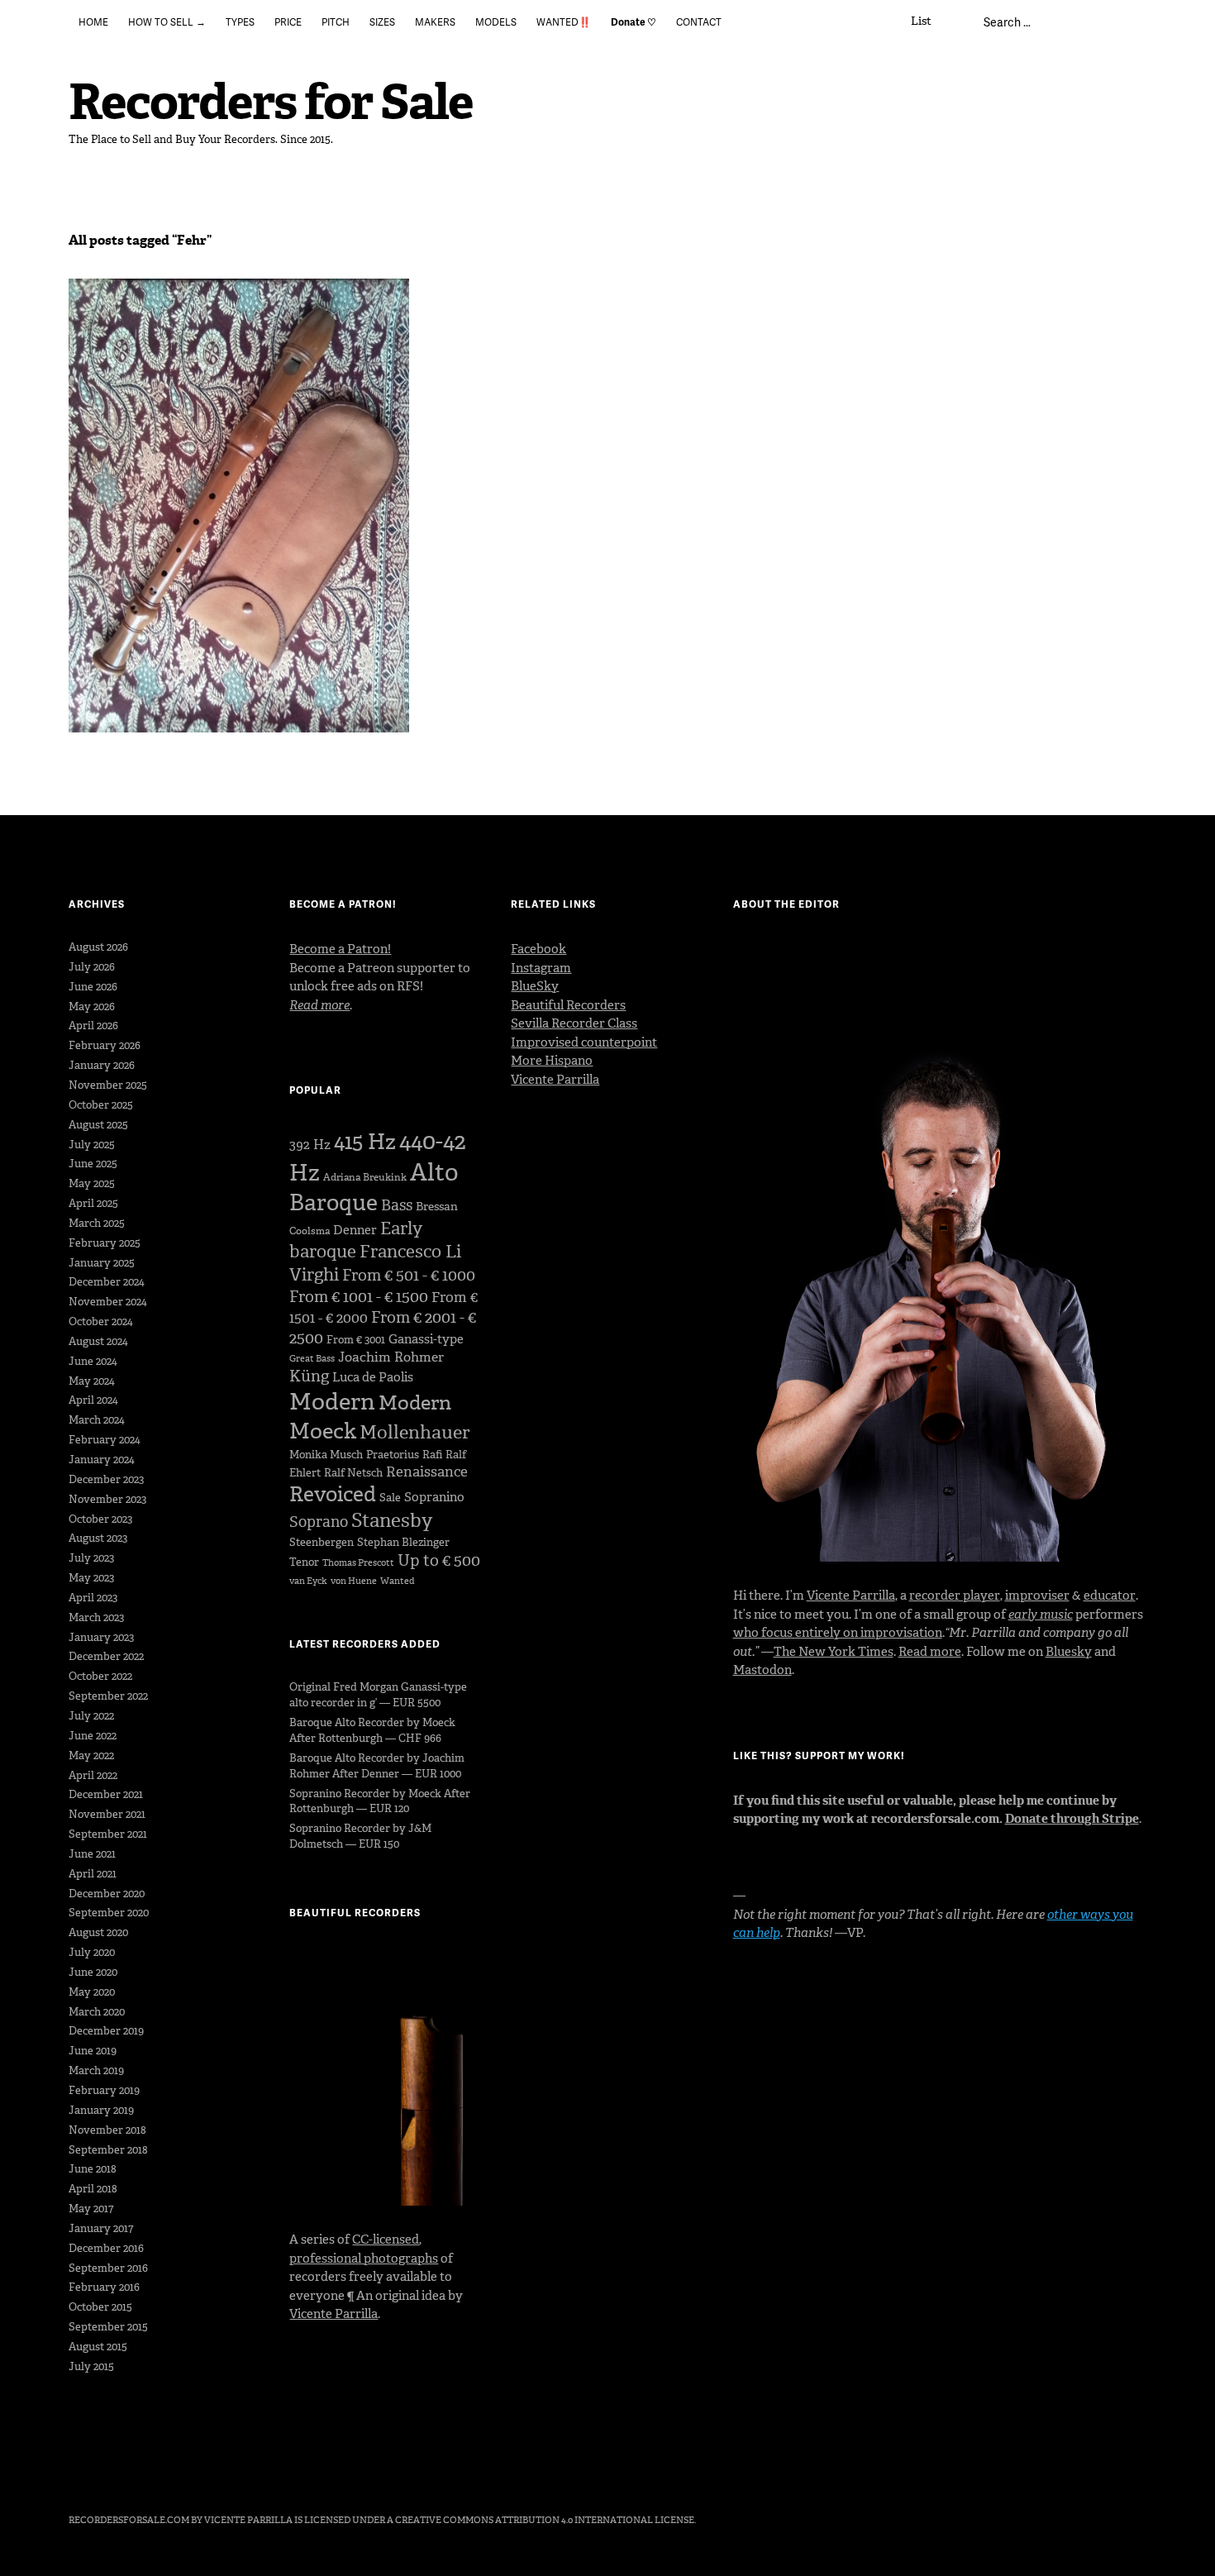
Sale (390, 1498)
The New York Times (834, 1652)
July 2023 (91, 1558)
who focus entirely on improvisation (838, 1633)
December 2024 (107, 1282)
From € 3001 (356, 1340)
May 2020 (92, 1992)
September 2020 (109, 1913)
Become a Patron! (340, 949)
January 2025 (102, 1263)
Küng (309, 1376)
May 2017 (91, 2209)
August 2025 (98, 1125)
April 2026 (93, 1026)
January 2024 (102, 1460)
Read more (930, 1652)
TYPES (240, 22)
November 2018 (107, 2130)
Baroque (334, 1202)
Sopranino (434, 1497)
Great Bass (312, 1359)
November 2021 (107, 1814)
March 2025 (97, 1223)
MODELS (496, 22)
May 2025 (92, 1183)
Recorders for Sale (271, 102)
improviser (1037, 1596)
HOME (93, 22)
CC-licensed (386, 2240)
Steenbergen (322, 1542)
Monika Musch (326, 1455)
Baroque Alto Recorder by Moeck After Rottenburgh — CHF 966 (372, 1730)
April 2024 (93, 1400)
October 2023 (100, 1519)
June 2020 (93, 1972)
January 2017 (101, 2228)
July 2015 (91, 2366)
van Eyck (308, 1581)
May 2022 (91, 1755)
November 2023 (107, 1499)
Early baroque (356, 1240)
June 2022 (93, 1736)
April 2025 (93, 1203)
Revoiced (333, 1494)
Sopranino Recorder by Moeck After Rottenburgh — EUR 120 (380, 1801)
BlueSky (535, 986)
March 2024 (97, 1420)
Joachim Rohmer (391, 1357)
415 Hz (365, 1142)
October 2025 (101, 1105)
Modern (332, 1402)
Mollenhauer (415, 1432)
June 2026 (93, 987)
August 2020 (98, 1932)
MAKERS (435, 22)
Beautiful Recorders (568, 1005)
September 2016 (108, 2268)
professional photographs (364, 2259)
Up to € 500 (439, 1560)
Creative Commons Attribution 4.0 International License (545, 2520)
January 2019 (101, 2110)
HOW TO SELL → (167, 22)
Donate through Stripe (1072, 1819)
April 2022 (93, 1775)
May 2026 (92, 1007)
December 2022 (106, 1656)
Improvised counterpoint (584, 1042)
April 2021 (93, 1874)
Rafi (432, 1455)
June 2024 (93, 1361)
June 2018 (93, 2169)
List (921, 21)
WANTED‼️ (564, 22)
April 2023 (93, 1598)
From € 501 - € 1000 (409, 1275)
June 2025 (93, 1164)
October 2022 (100, 1676)
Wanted (398, 1581)
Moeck (323, 1431)
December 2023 (106, 1479)
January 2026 (102, 1065)
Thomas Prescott (358, 1563)
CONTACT (699, 22)
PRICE (288, 22)
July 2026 (92, 967)
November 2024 (108, 1302)
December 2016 (106, 2248)
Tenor (304, 1562)
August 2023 (98, 1538)
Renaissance (427, 1472)
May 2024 (92, 1381)
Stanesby (392, 1520)
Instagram (541, 968)
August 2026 (98, 947)
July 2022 (91, 1716)
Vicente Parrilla (334, 2314)
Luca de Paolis (373, 1377)
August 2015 (98, 2347)
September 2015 (108, 2327)
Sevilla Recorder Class (574, 1023)
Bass (397, 1205)
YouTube (169, 2474)
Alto (434, 1172)
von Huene (354, 1581)
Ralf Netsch (353, 1473)
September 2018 (108, 2150)
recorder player (955, 1596)
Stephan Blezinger (403, 1542)
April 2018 (93, 2189)
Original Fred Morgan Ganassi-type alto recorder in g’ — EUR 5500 (378, 1695)
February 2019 (104, 2090)
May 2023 (91, 1578)
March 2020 (97, 2012)
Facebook (538, 949)
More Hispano (552, 1061)
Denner (355, 1230)
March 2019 (96, 2070)
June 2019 (93, 2051)
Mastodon (762, 1670)
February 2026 (105, 1045)
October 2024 (101, 1321)
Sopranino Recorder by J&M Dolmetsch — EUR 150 (360, 1836)
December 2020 (107, 1894)
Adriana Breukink (365, 1177)
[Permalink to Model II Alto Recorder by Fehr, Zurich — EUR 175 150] (239, 506)
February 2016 (104, 2287)
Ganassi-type (426, 1339)
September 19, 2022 (128, 342)
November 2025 (108, 1085)
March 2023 (96, 1617)
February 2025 (105, 1243)
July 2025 (92, 1145)
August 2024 (98, 1341)
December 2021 (106, 1794)
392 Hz (310, 1145)
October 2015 (100, 2307)
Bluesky (1069, 1652)
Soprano (319, 1522)
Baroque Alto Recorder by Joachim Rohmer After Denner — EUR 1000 (377, 1766)
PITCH (336, 22)
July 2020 (92, 1952)
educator (1110, 1596)
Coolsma (310, 1231)
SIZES (382, 22)
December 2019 (106, 2031)
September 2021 (108, 1834)
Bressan (437, 1207)
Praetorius (393, 1455)
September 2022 (108, 1696)
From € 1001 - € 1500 (359, 1297)
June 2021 (92, 1854)
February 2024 (105, 1440)
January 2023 (101, 1637)
